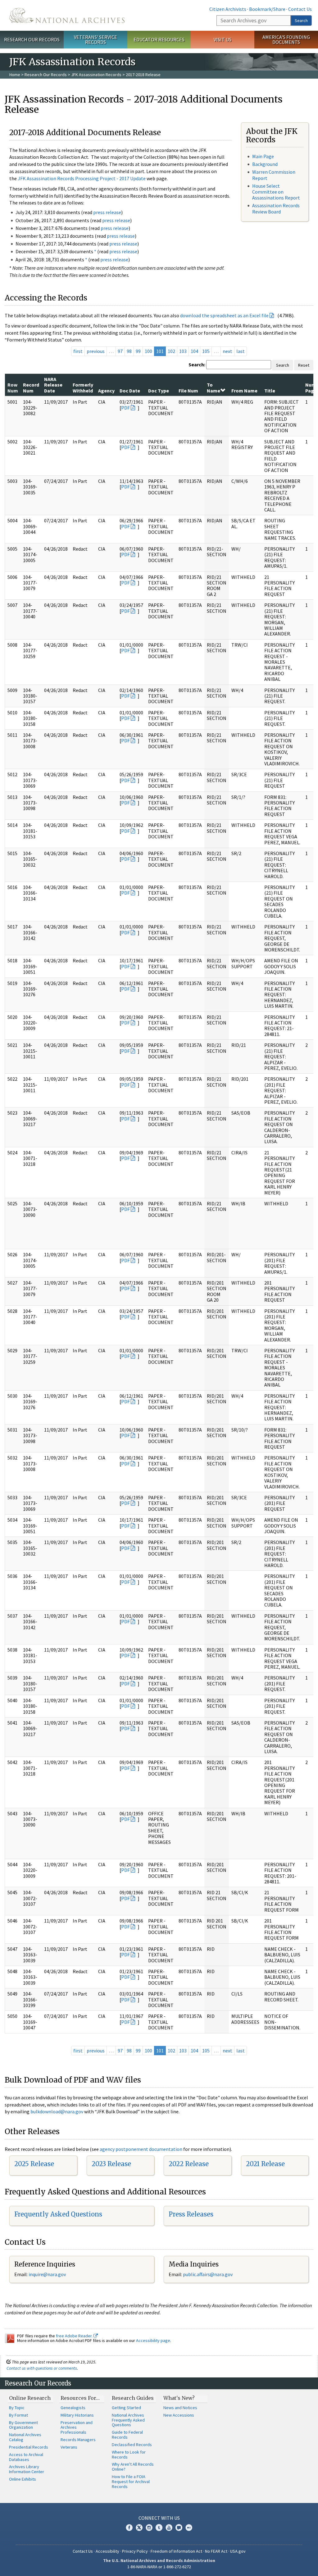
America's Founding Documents (286, 40)
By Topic (17, 2408)
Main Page (263, 156)
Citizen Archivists (228, 9)
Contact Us (300, 9)
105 (206, 351)
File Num (188, 391)
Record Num (31, 387)
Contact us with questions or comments (42, 2368)
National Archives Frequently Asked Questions (128, 2420)
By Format (18, 2415)
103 (183, 351)
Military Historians (77, 2415)
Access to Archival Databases (26, 2457)
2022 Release (189, 2164)
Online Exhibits (23, 2479)
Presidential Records (29, 2447)
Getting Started (126, 2408)
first (78, 351)
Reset (304, 365)
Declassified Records (132, 2445)
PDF (125, 408)
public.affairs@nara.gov (208, 2274)
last (241, 351)
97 (120, 351)
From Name (244, 391)
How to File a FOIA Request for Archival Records (131, 2482)
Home (15, 75)
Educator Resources (159, 39)
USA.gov (238, 2551)
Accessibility (107, 2551)
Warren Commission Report (274, 175)
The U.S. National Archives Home (67, 15)
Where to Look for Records (129, 2455)
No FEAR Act (216, 2551)
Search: (197, 364)
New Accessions (179, 2415)
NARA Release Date (53, 385)
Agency (106, 391)
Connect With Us (159, 2518)
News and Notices (180, 2408)
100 (148, 351)
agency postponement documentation (141, 2149)
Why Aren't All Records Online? (133, 2467)
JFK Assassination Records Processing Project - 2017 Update (82, 178)
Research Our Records (32, 39)
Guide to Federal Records (127, 2435)
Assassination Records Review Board (276, 208)
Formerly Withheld (83, 387)
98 (129, 351)
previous (96, 351)
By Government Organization (23, 2425)
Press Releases (191, 2214)
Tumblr (159, 2528)
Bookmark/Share (267, 9)
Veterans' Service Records (95, 40)
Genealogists (73, 2408)
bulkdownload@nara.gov (57, 2111)
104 (194, 351)
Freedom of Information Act (176, 2551)
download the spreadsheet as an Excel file (224, 315)
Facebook (129, 2528)
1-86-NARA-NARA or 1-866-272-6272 (159, 2567)
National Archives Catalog (25, 2437)
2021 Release (265, 2164)
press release (107, 212)
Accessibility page (153, 2340)
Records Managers (78, 2440)
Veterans (69, 2447)
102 (171, 351)
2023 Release (111, 2164)
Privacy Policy (135, 2551)
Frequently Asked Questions (58, 2214)
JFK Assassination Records (96, 75)
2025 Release (34, 2164)
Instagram (149, 2528)
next (227, 351)
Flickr (189, 2528)
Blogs (179, 2528)
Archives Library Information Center (27, 2469)
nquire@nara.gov (48, 2274)
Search (301, 21)
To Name (214, 387)
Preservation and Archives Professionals (77, 2427)
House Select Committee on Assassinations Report (276, 192)
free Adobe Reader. (75, 2336)
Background (265, 164)
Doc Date (130, 391)
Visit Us (223, 39)
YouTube (169, 2528)
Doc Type (159, 391)
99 (138, 351)
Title (270, 391)
